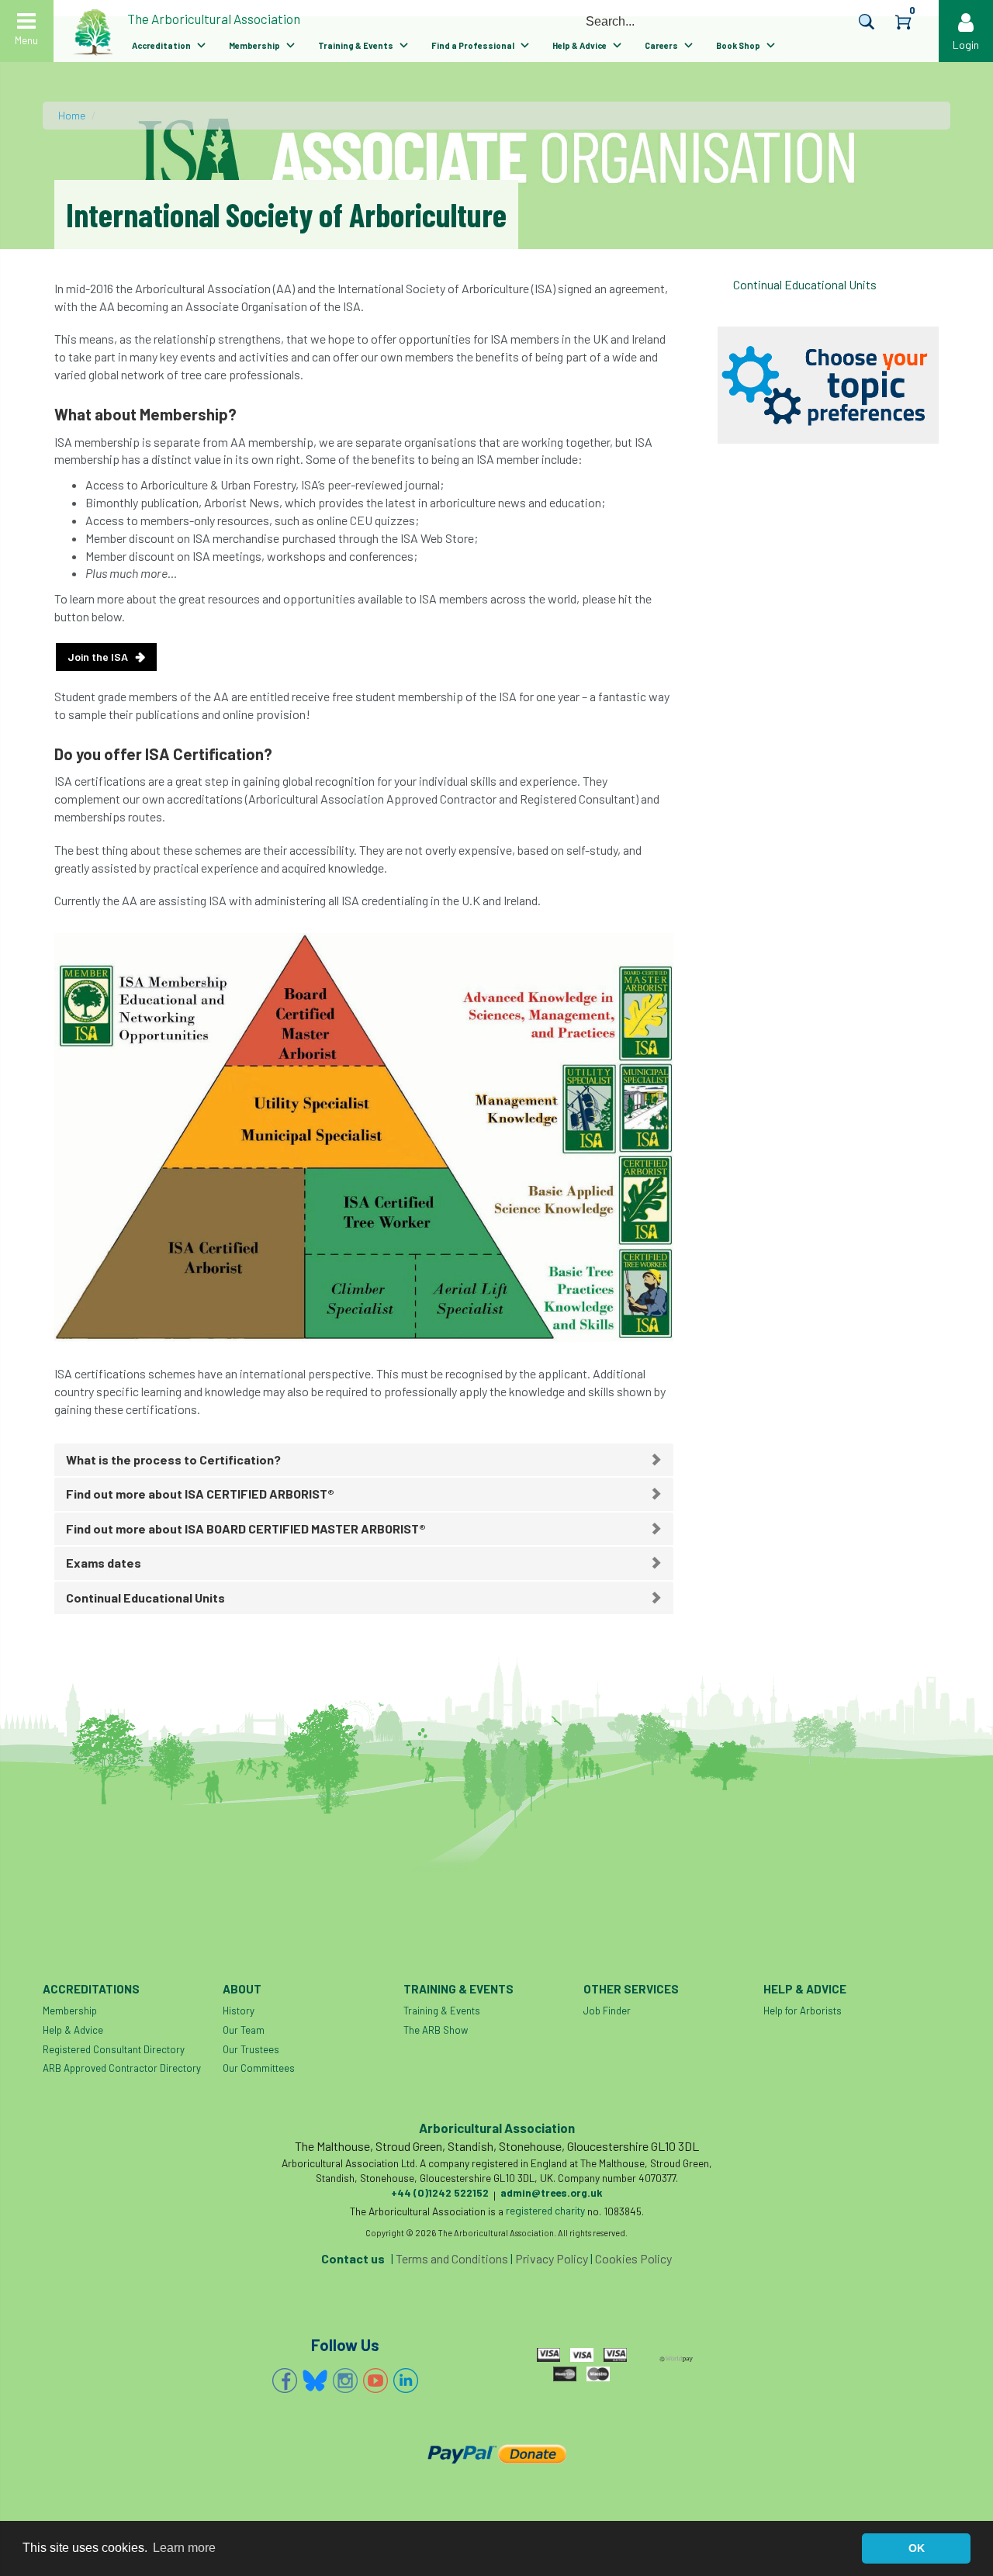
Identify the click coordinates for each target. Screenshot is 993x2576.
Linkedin (406, 2381)
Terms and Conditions (452, 2258)
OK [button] (917, 2548)
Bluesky (315, 2381)
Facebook (285, 2381)
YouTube (375, 2381)
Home (72, 115)
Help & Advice (580, 45)
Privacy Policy (552, 2258)
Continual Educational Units (805, 284)
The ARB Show (436, 2030)
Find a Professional (473, 45)
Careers (661, 45)
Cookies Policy (633, 2258)
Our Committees (259, 2068)
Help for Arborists (803, 2011)
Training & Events (356, 45)
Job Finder (607, 2011)
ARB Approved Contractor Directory (122, 2068)
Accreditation (161, 45)
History (239, 2011)
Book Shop (738, 45)
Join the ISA (98, 657)
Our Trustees (251, 2049)
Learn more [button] (184, 2548)
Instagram (345, 2381)
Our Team (244, 2030)
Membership (254, 45)
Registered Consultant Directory (114, 2049)
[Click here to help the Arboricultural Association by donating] (497, 2454)
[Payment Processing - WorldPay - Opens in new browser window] (676, 2356)
